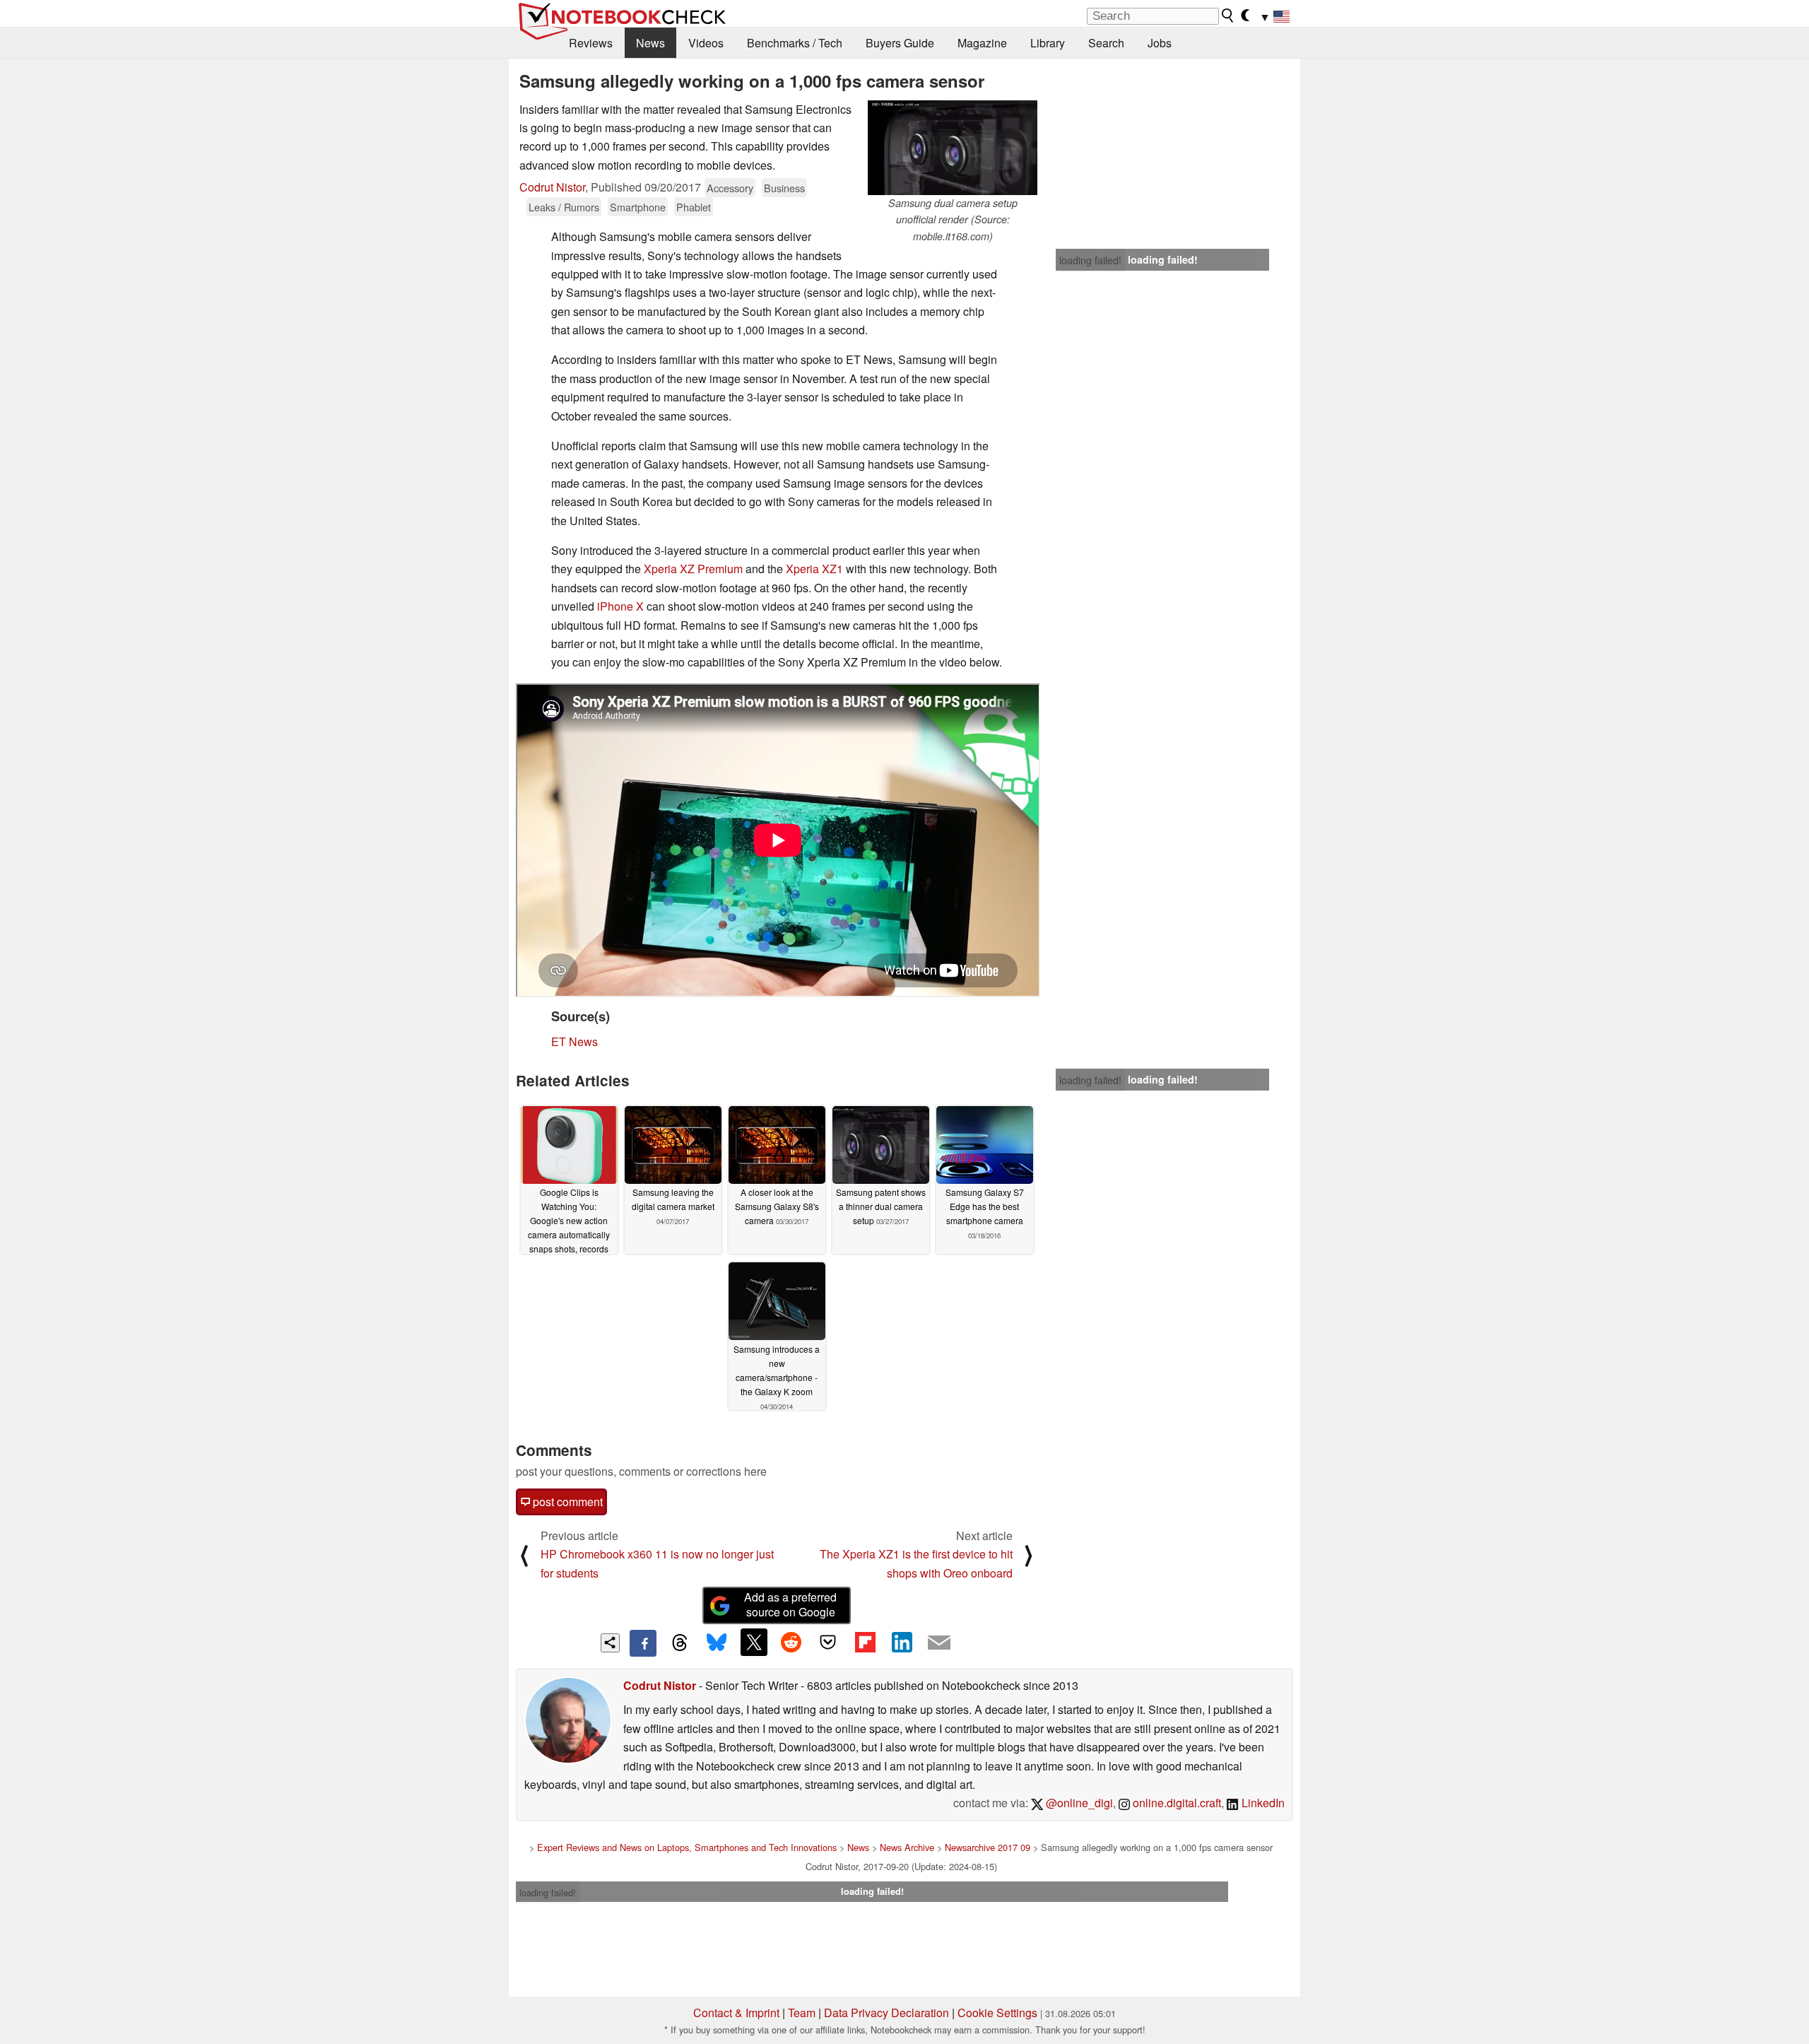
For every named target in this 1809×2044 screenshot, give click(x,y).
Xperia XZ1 (814, 569)
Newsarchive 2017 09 (988, 1847)
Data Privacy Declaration (886, 2013)
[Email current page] (939, 1643)
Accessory (730, 188)
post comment (566, 1502)
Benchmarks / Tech (795, 43)
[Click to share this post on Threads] (680, 1643)
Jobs (1160, 43)
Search (1106, 43)
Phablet (694, 207)
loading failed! (1090, 260)
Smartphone (638, 207)
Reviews (591, 43)
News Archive (907, 1847)
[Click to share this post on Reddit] (791, 1642)
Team (802, 2013)
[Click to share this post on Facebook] (643, 1643)
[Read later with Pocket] (828, 1642)
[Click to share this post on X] (754, 1642)
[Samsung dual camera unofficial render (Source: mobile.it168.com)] (953, 148)
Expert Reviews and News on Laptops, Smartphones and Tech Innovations (687, 1847)
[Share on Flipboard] (865, 1642)
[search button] (1228, 16)
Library (1048, 43)
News (650, 43)
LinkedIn (1262, 1803)
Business (784, 188)
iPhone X (620, 606)
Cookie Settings (997, 2013)
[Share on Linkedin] (902, 1642)
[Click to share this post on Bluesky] (717, 1643)
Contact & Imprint (736, 2013)
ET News (574, 1041)
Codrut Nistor (552, 187)
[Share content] (610, 1643)
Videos (706, 43)
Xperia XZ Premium (693, 569)
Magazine (982, 43)
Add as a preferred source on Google (790, 1604)
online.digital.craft (1175, 1803)
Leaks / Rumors (564, 207)
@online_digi (1078, 1803)
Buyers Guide (900, 43)
